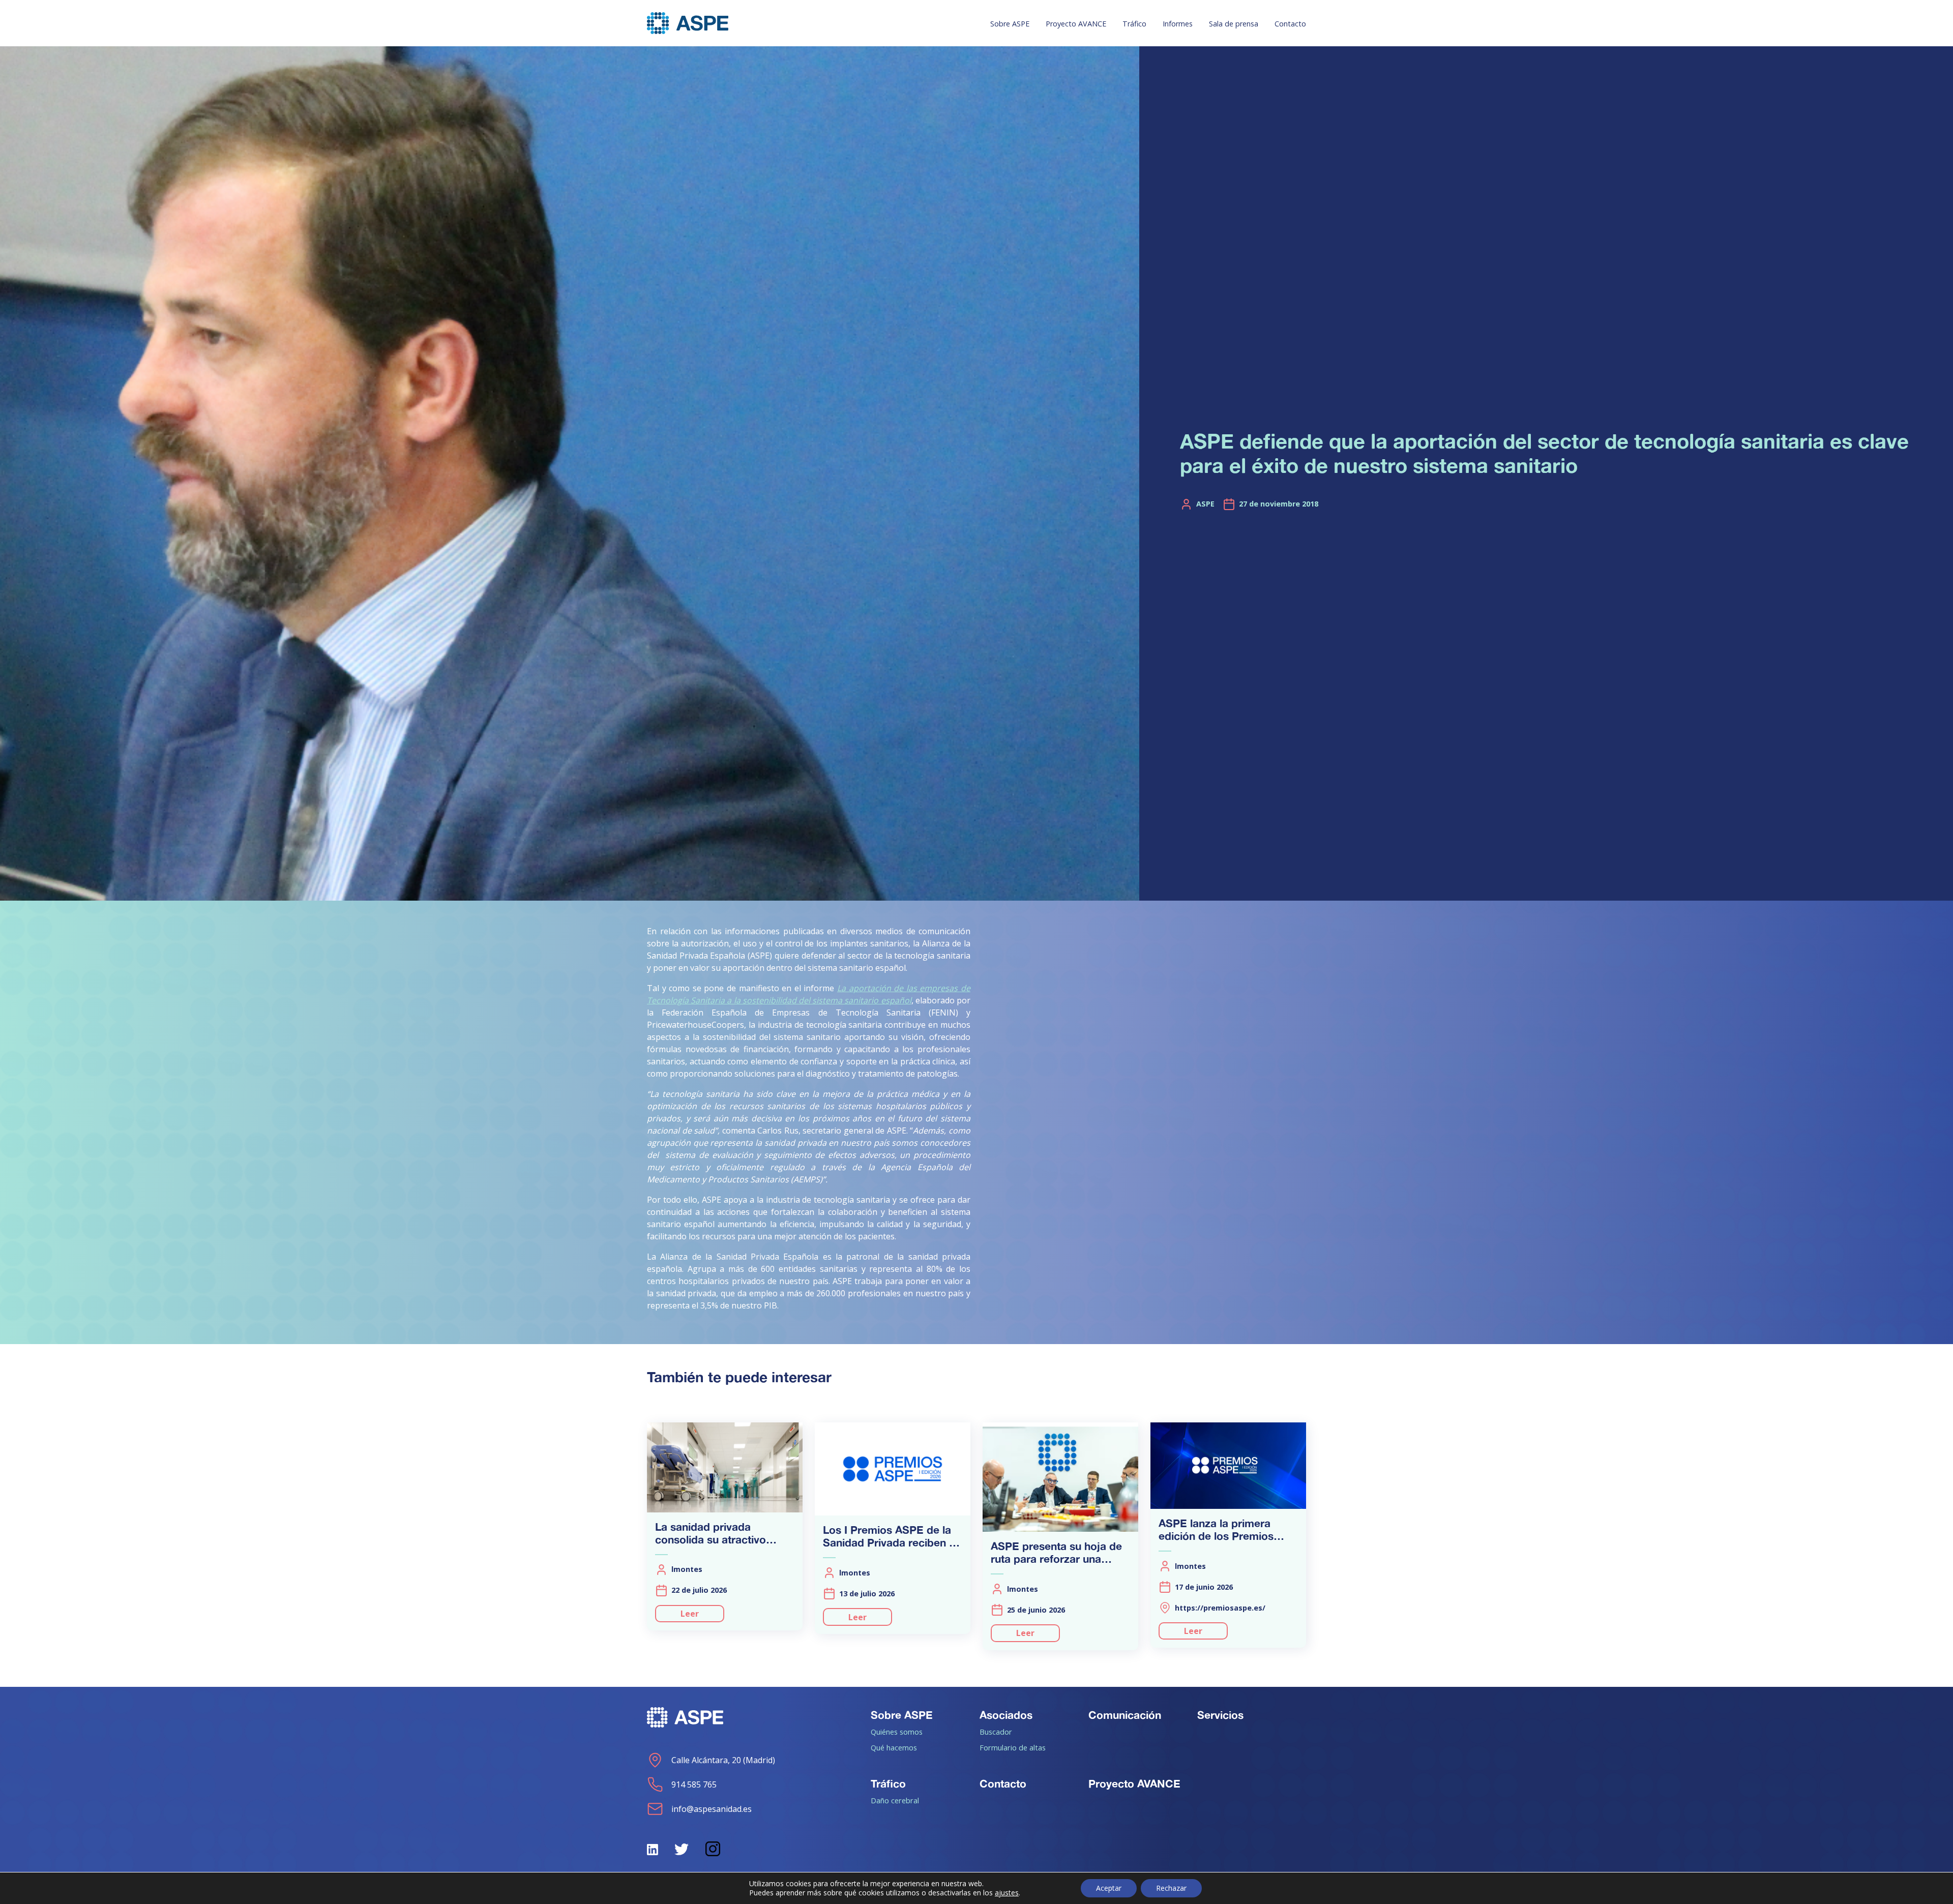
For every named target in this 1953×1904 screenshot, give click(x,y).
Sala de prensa (1234, 24)
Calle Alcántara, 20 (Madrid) (723, 1760)
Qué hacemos (894, 1747)
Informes (1178, 24)
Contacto (1290, 24)
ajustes (1007, 1893)
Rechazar (1171, 1888)
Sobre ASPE (1010, 24)
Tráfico (1134, 24)
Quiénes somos (897, 1732)
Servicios (1220, 1715)
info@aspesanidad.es (712, 1809)
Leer (690, 1614)
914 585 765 (694, 1784)
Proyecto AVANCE (1076, 24)
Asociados (1006, 1715)
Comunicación (1125, 1715)
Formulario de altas (1013, 1747)
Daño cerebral (895, 1800)
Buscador (996, 1732)
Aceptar (1109, 1888)
